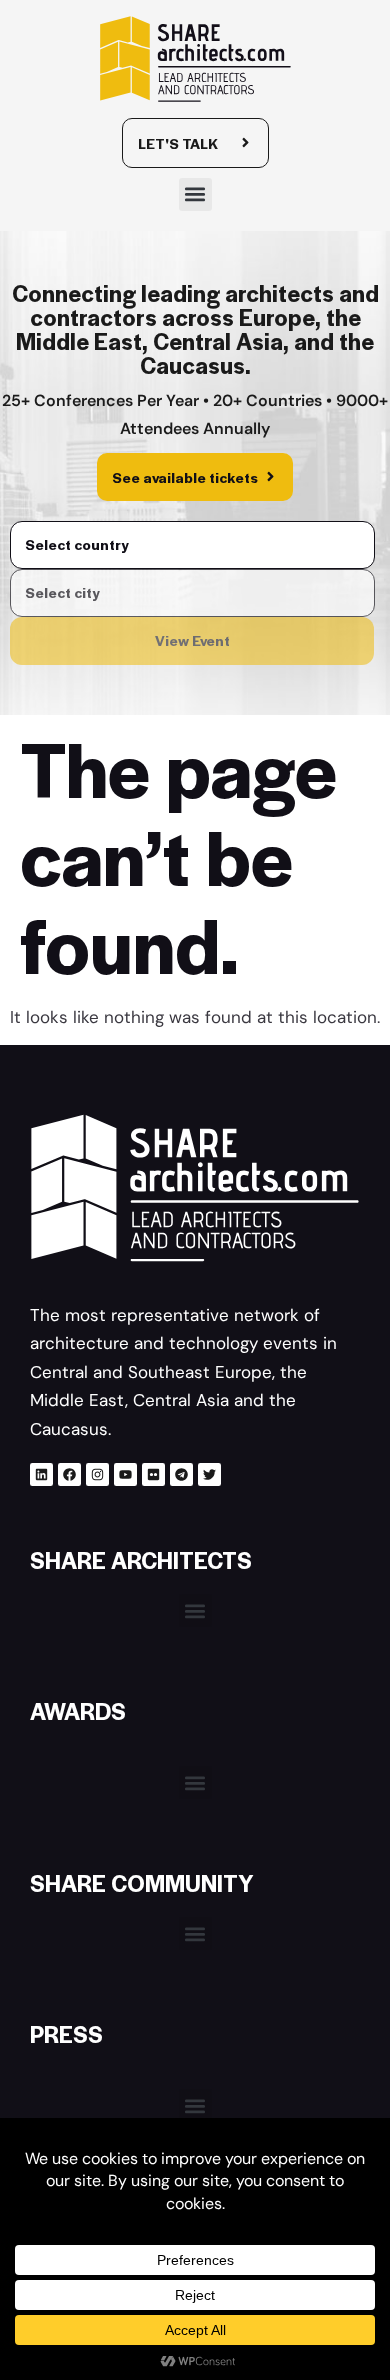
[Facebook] (69, 1474)
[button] (195, 194)
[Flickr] (153, 1474)
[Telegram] (181, 1474)
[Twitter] (209, 1474)
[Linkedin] (41, 1474)
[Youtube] (125, 1474)
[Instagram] (97, 1474)
